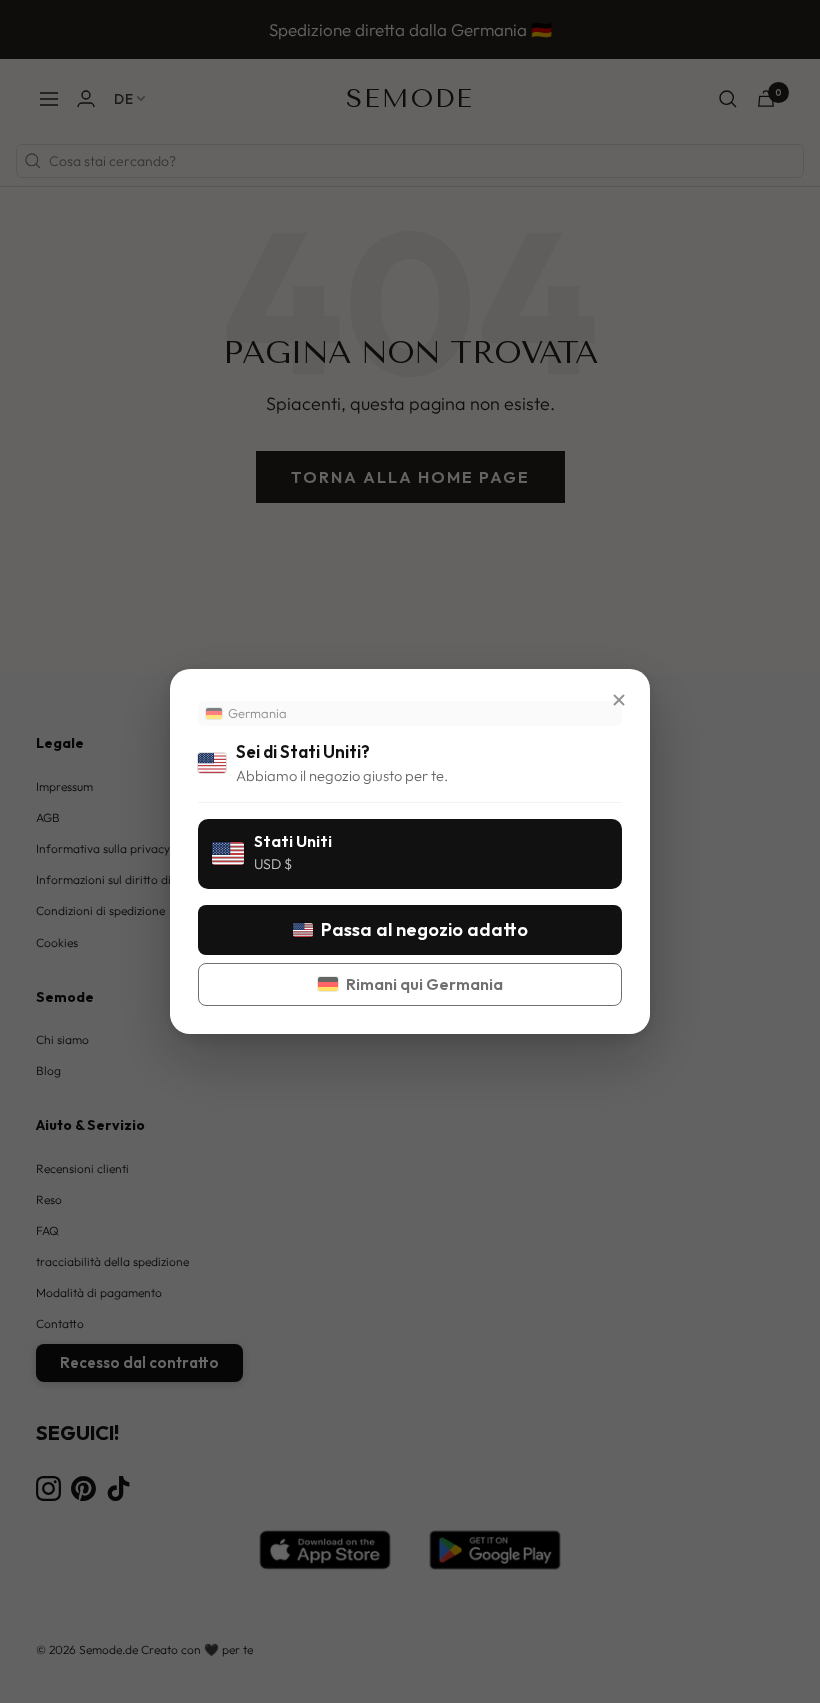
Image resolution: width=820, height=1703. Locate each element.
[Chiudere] (619, 700)
